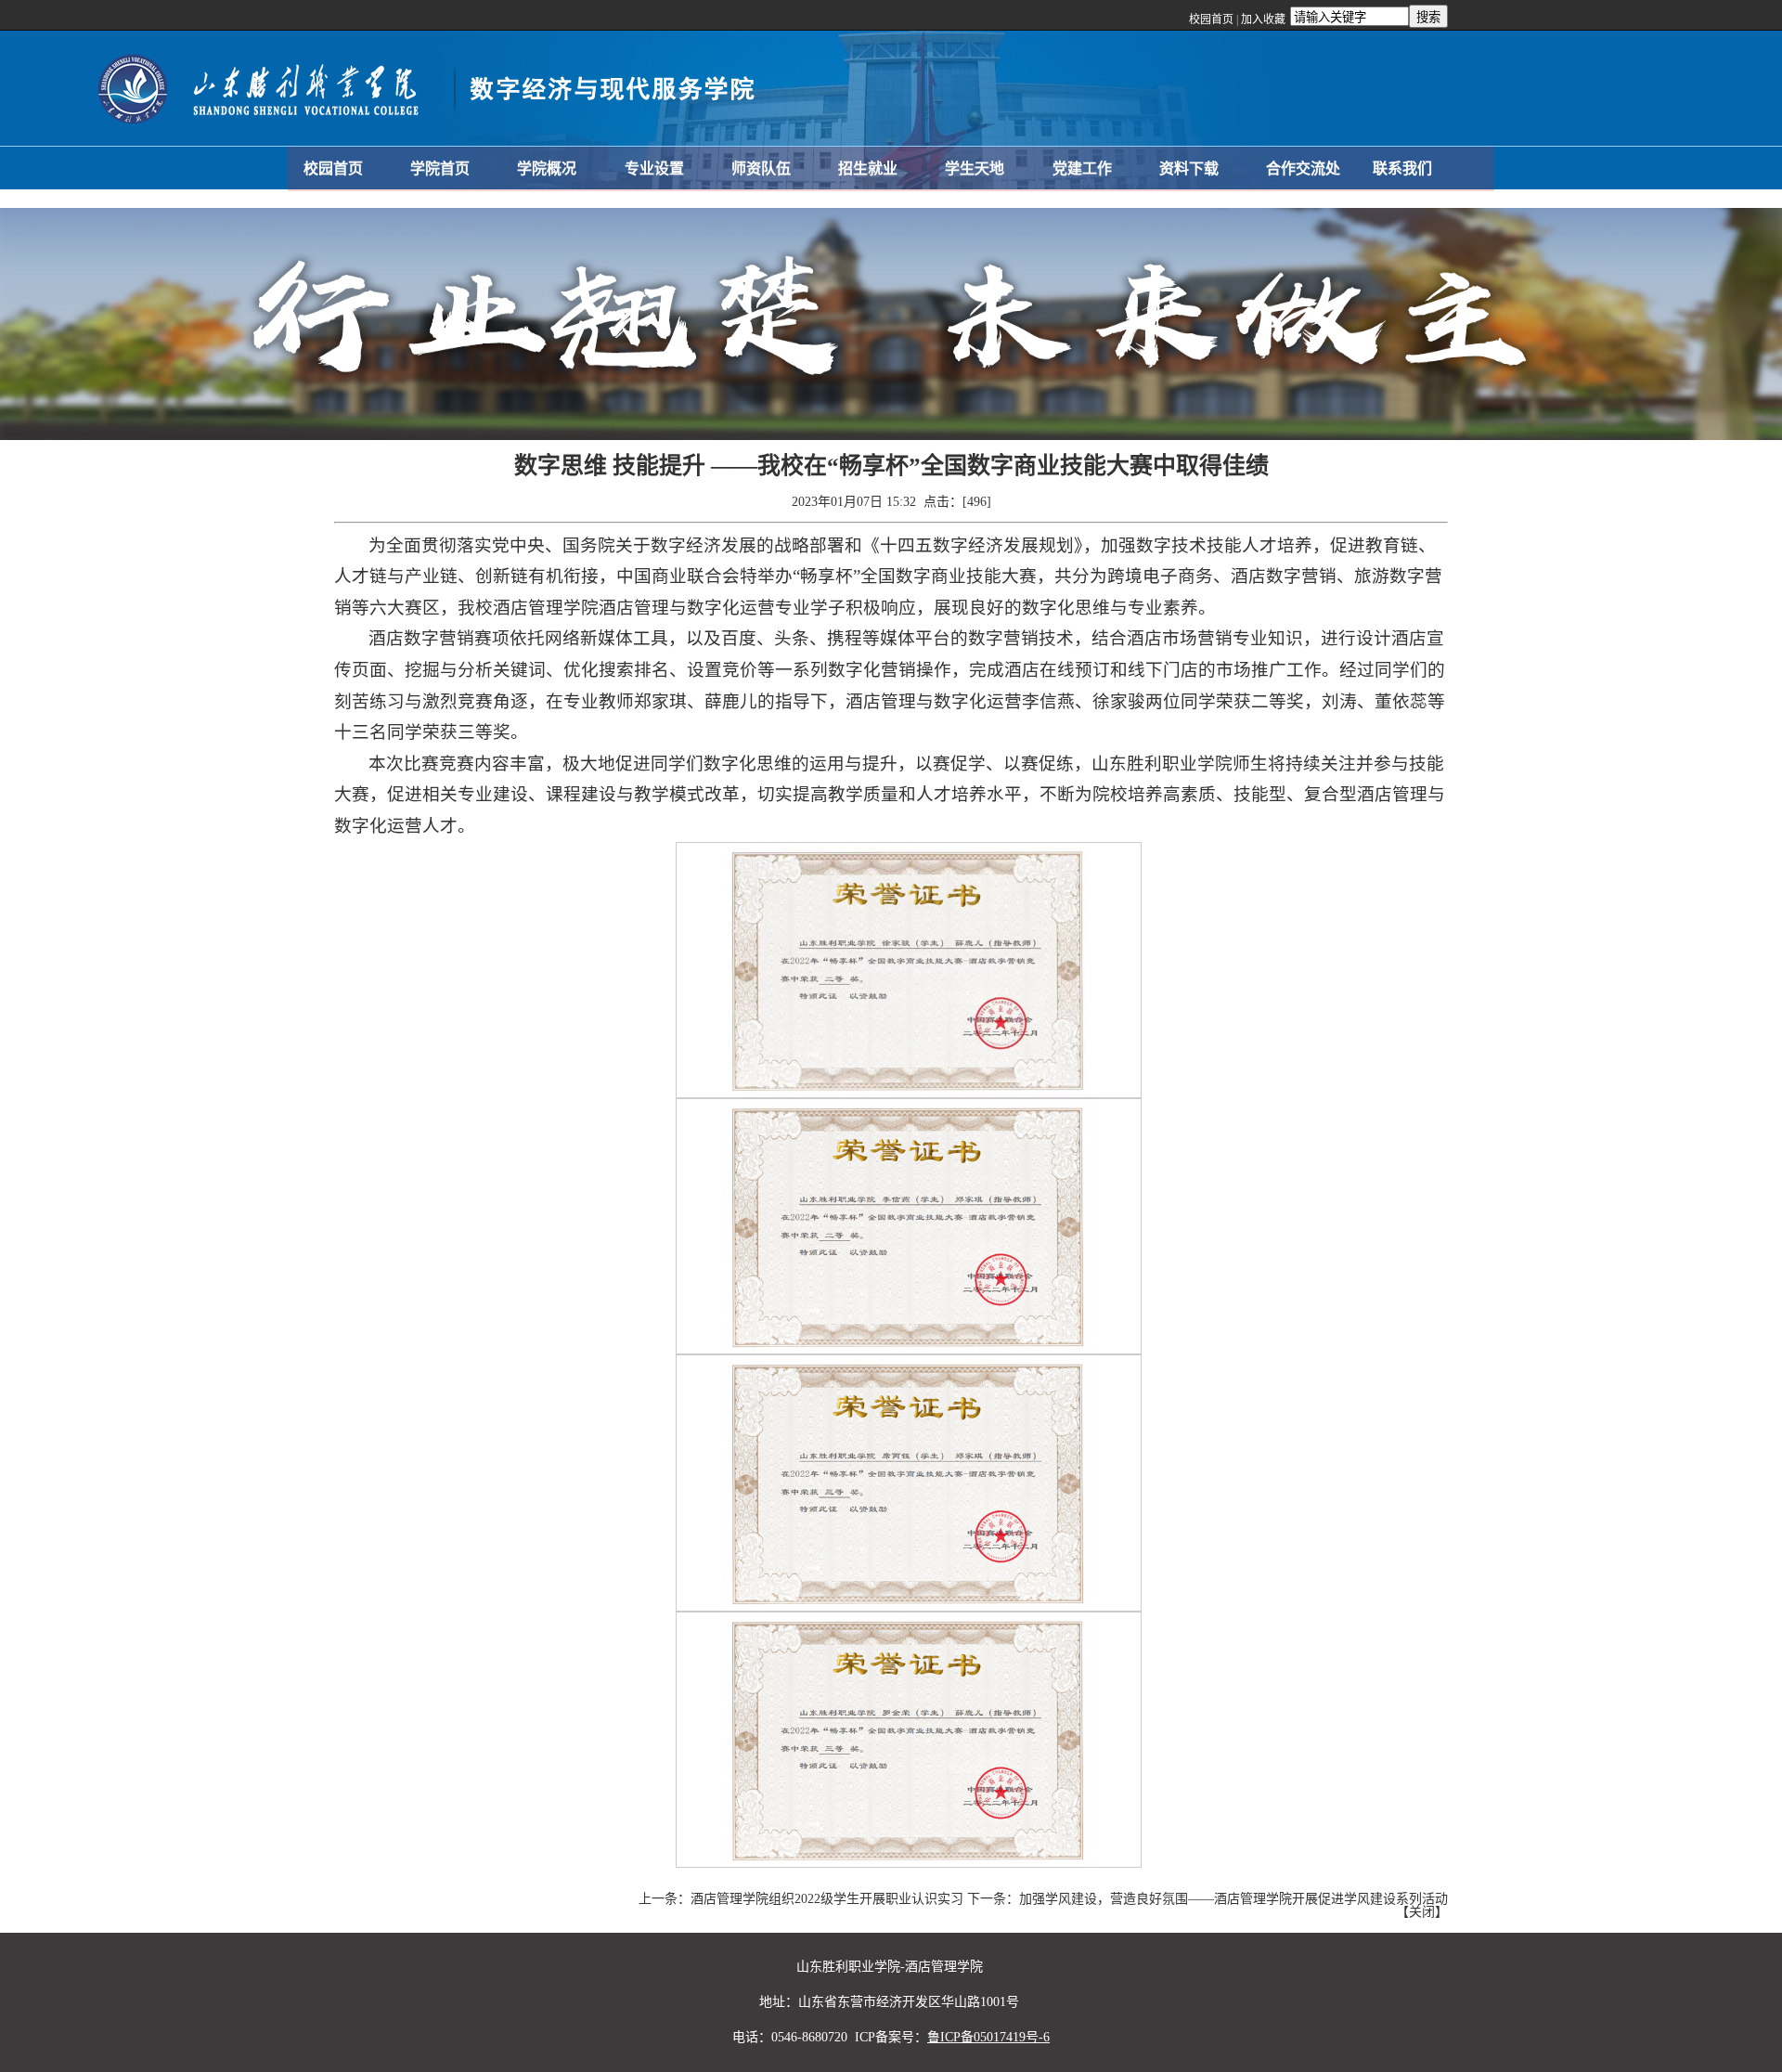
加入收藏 (1263, 19)
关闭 (1422, 1912)
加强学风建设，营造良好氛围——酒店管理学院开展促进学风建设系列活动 (1233, 1899)
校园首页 (1211, 19)
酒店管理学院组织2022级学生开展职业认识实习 (827, 1899)
